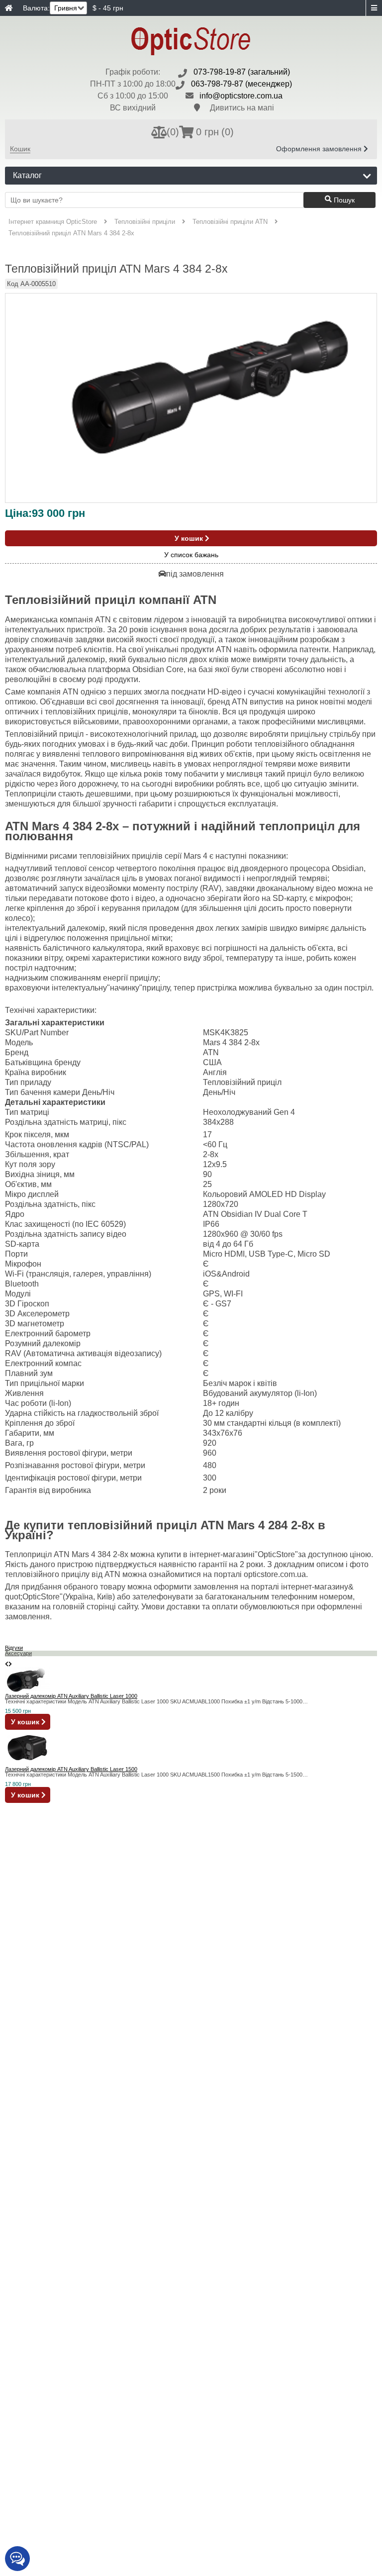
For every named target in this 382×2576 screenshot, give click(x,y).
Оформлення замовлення (320, 149)
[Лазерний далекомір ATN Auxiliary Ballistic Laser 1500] (27, 1764)
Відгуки (14, 1648)
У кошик (190, 538)
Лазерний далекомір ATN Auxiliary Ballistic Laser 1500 (71, 1769)
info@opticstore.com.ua (241, 96)
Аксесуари (18, 1653)
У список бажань (191, 555)
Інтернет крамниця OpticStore (53, 222)
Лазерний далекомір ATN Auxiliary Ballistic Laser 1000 (71, 1696)
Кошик (20, 149)
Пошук (343, 200)
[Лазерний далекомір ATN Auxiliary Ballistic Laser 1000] (27, 1690)
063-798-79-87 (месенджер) (241, 84)
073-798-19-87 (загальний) (242, 72)
